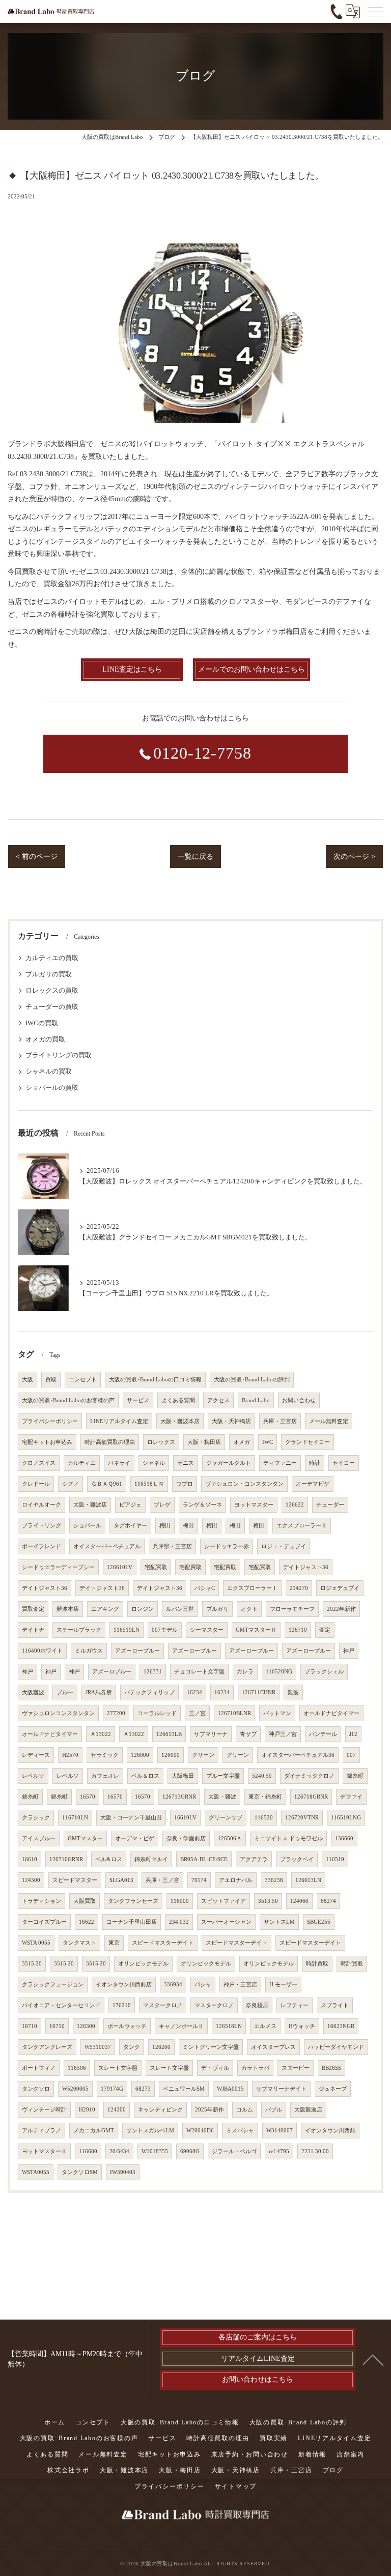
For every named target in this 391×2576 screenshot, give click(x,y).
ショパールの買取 (52, 1088)
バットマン (277, 1713)
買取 (51, 1380)
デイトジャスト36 (306, 1567)
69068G (190, 2151)
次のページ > (354, 857)
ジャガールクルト (229, 1463)
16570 (88, 1797)
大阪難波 (33, 1692)
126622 (295, 1505)
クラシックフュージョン (53, 1985)
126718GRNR (311, 1797)
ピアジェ (130, 1505)
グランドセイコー (308, 1442)
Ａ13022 (101, 1734)
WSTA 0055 (36, 1943)
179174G (112, 2089)
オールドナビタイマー (331, 1713)
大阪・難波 (222, 1797)
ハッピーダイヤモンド (336, 2047)
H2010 (87, 2110)
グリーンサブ (226, 1818)
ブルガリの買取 (49, 974)
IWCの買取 (42, 1023)
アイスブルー (39, 1839)
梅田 (165, 1526)
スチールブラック (79, 1630)
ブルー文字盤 (223, 1776)
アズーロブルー (112, 1672)
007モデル (165, 1630)
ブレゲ (162, 1505)
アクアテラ (254, 1859)
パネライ (119, 1463)
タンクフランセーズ (133, 1901)
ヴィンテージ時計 (44, 2110)
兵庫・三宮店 (280, 1421)
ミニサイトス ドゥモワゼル (288, 1839)
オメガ (242, 1442)
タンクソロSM (80, 2172)
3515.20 (32, 1964)
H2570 (70, 1755)
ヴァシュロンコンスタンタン (58, 1713)
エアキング (105, 1609)
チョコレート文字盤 (199, 1672)
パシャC (205, 1588)
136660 (344, 1839)
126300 (86, 2026)
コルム (245, 2110)
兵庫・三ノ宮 (162, 1880)
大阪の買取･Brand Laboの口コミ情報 (155, 1380)
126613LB (169, 1734)
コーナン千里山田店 (132, 1922)
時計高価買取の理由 (110, 1442)
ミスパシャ (240, 2131)
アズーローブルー (137, 1651)
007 (351, 1755)
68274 (328, 1901)
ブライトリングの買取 (59, 1055)
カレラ (245, 1672)
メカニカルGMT (94, 2131)
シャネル (154, 1463)
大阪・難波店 (90, 1505)
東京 (114, 1943)
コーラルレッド (157, 1713)
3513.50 (268, 1901)
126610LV (120, 1567)
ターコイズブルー (44, 1922)
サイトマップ (236, 2486)
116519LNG (346, 1818)
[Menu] (375, 11)
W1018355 (155, 2151)
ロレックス (161, 1442)
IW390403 (123, 2172)
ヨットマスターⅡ (44, 2151)
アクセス (218, 1400)
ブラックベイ (297, 1859)
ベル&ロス (109, 1859)
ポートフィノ (39, 2068)
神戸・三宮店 (240, 1985)
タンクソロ (36, 2089)
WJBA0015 (230, 2089)
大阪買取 (85, 1901)
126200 (161, 2047)
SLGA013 (121, 1880)
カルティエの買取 (52, 958)
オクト (249, 1609)
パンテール (323, 1734)
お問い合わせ (299, 1400)
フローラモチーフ (292, 1609)
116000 (180, 1901)
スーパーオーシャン (226, 1922)
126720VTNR (302, 1818)
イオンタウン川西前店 (124, 1985)
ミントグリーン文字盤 (211, 2047)
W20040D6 (200, 2131)
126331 (153, 1672)
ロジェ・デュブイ (284, 1546)
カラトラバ (255, 2068)
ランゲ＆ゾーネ (202, 1505)
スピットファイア (224, 1901)
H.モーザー (283, 1985)
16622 (87, 1922)
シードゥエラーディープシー (58, 1567)
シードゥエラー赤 (227, 1546)
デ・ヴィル (215, 2068)
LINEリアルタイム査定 (119, 1421)
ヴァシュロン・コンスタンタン (244, 1484)
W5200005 (75, 2089)
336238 (274, 1880)
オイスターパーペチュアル (107, 1546)
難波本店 (68, 1609)
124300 (31, 1880)
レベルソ (33, 1776)
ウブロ (185, 1484)
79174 (199, 1880)
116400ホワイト (42, 1651)
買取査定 (33, 1609)
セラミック (105, 1755)
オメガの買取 (45, 1039)
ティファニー (280, 1463)
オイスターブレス (273, 2047)
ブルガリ (217, 1609)
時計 (315, 1463)
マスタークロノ (163, 2005)
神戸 (349, 1651)
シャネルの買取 (49, 1072)
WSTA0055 (36, 2172)
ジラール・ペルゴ (234, 2151)
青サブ (248, 1734)
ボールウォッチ (127, 2026)
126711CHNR (259, 1692)
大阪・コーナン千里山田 (131, 1818)
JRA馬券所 (99, 1692)
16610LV (185, 1818)
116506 (77, 2068)
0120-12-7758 (202, 753)
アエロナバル (236, 1880)
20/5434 (119, 2151)
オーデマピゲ (313, 1484)
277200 (116, 1713)
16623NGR (341, 2026)
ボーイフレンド (41, 1546)
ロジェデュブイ (340, 1588)
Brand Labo (256, 1400)
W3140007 (280, 2131)
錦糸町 (355, 1776)
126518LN (229, 2026)
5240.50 (262, 1776)
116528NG (279, 1672)
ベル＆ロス (145, 1776)
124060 (299, 1901)
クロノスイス (39, 1463)
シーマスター (207, 1630)
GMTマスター (85, 1839)
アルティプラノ (41, 2131)
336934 (173, 1985)
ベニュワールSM (184, 2089)
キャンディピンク (160, 2110)
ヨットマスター (254, 1505)
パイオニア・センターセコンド (61, 2005)
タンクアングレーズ (47, 2047)
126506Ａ (230, 1839)
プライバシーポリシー (50, 1421)
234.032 (179, 1922)
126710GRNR (66, 1859)
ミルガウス (89, 1651)
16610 (30, 1859)
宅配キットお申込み (47, 1442)
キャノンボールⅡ (181, 2026)
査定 (325, 1630)
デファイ (351, 1797)
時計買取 (317, 1964)
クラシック (36, 1818)
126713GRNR (179, 1797)
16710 (30, 2026)
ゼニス (186, 1463)
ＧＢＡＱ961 (107, 1484)
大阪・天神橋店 (231, 1421)
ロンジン (143, 1609)
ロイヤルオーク (41, 1505)
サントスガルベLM (150, 2131)
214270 (299, 1588)
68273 (143, 2089)
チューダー (330, 1505)
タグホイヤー (130, 1526)
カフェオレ (105, 1776)
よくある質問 (178, 1400)
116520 (264, 1818)
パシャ (203, 1985)
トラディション (41, 1901)
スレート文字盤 (118, 2068)
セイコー (344, 1463)
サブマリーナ (211, 1734)
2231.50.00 (315, 2151)
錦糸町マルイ (151, 1859)
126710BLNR (234, 1713)
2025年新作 (210, 2110)
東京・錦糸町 (265, 1797)
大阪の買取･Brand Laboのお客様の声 (68, 1400)
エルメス (265, 2026)
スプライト (335, 2005)
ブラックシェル (324, 1672)
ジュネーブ (333, 2089)
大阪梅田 (183, 1776)
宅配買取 (156, 1567)
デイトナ (33, 1630)
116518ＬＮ (149, 1484)
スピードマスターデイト (163, 1943)
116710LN (75, 1818)
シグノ (71, 1484)
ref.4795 (279, 2151)
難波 (293, 1692)
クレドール (36, 1484)
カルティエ (82, 1463)
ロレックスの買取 (52, 991)
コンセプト (83, 1380)
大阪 (27, 1380)
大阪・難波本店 (180, 1421)
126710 (298, 1630)
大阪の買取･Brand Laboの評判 (252, 1380)
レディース (36, 1755)
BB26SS (331, 2068)
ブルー (65, 1692)
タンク (132, 2047)
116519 (335, 1859)
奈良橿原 (257, 2005)
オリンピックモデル (143, 1964)
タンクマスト (79, 1943)
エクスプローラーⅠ (252, 1588)
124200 (117, 2110)
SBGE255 (319, 1922)
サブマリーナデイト (281, 2089)
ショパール (87, 1526)
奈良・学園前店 (186, 1839)
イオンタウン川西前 (330, 2131)
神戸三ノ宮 (283, 1734)
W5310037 (98, 2047)
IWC (268, 1442)
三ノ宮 (197, 1713)
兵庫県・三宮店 (172, 1546)
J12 (353, 1734)
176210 (122, 2005)
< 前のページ (37, 857)
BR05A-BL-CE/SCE (204, 1859)
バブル (274, 2110)
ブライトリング (41, 1526)
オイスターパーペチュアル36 (298, 1755)
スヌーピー (296, 2068)
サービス (138, 1400)
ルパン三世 (180, 1609)
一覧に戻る (195, 857)
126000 (140, 1755)
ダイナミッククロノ (309, 1776)
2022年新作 (341, 1609)
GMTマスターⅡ (256, 1630)
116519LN (127, 1630)
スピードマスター (75, 1880)
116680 (88, 2151)
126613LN (308, 1880)
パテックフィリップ (149, 1692)
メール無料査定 (329, 1421)
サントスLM (279, 1922)
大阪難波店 (308, 2110)
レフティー (295, 2005)
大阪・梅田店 (204, 1442)
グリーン (203, 1755)
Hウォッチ (302, 2026)
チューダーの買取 (52, 1007)
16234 (194, 1692)
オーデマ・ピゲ (135, 1839)
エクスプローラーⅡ (302, 1526)
